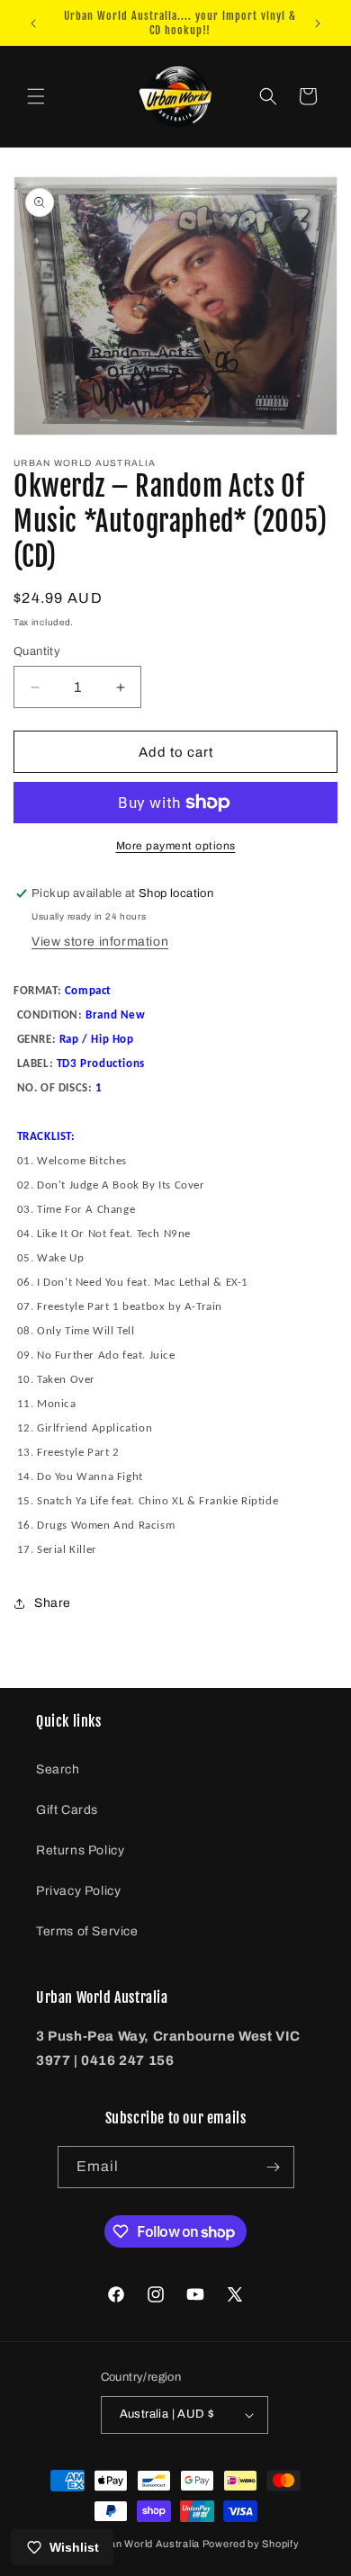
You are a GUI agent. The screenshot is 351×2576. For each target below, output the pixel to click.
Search (58, 1769)
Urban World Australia (146, 2544)
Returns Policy (80, 1850)
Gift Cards (67, 1810)
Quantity (37, 651)
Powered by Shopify (251, 2544)
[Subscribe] (274, 2167)
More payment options (176, 846)
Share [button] (53, 1603)
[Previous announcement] (33, 23)
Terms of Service (87, 1931)
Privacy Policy (78, 1891)
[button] (36, 96)
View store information (100, 942)
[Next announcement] (318, 23)
